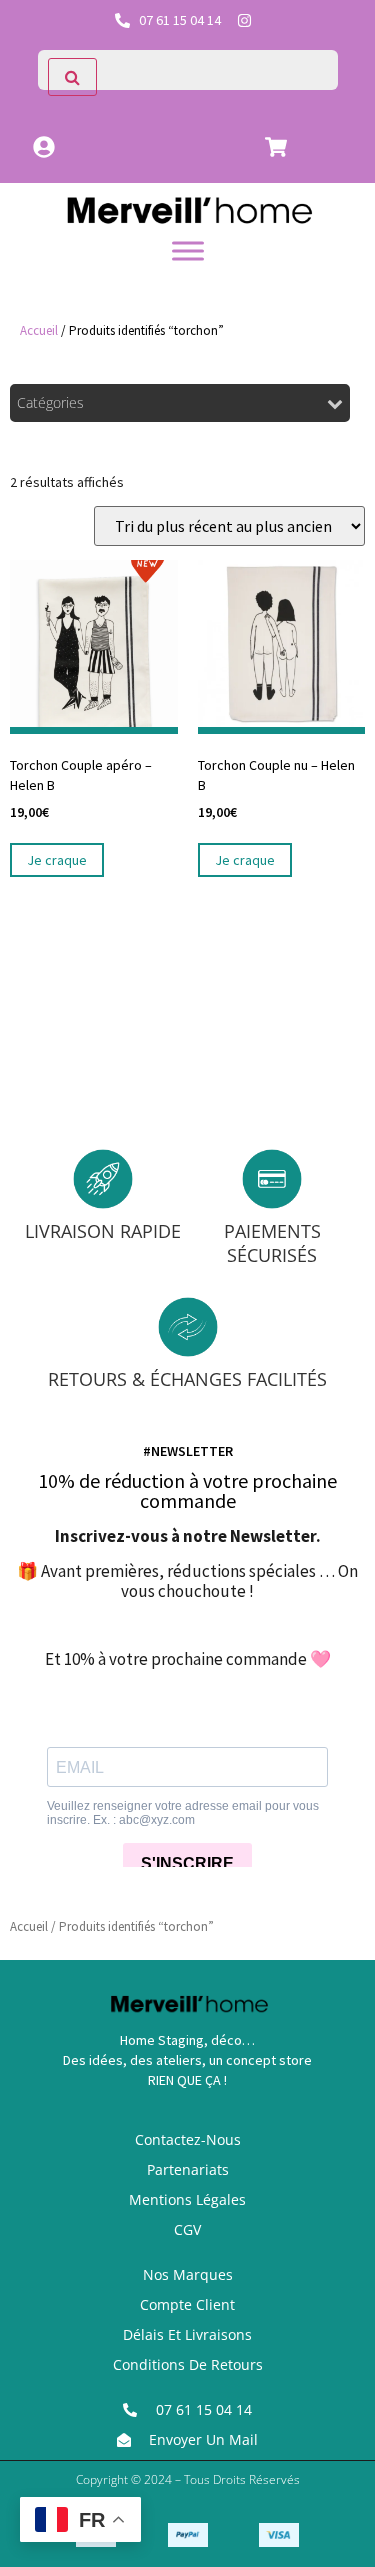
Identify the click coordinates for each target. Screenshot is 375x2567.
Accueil (39, 330)
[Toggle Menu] (188, 250)
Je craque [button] (57, 860)
